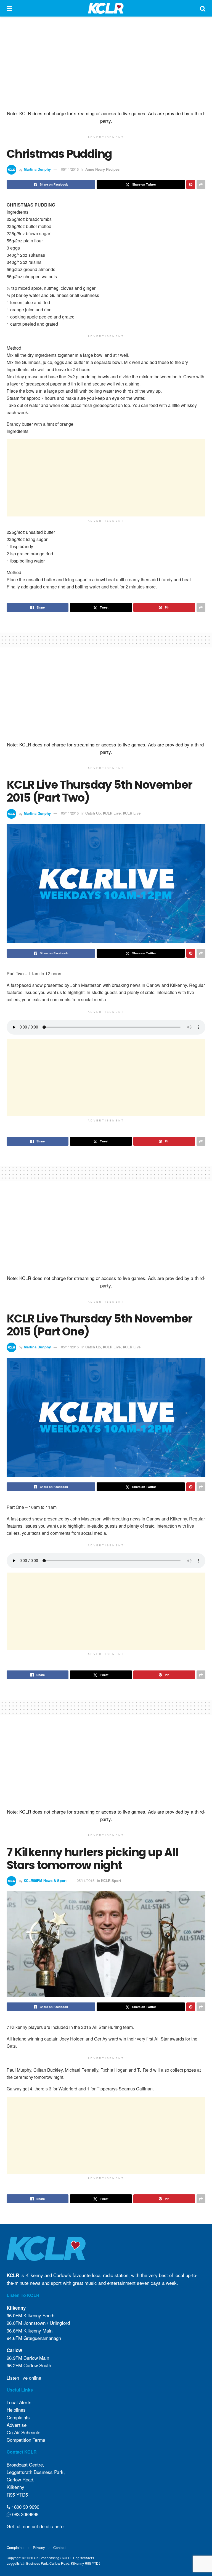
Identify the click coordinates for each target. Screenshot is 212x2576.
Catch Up (93, 813)
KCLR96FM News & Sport (45, 1880)
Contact (59, 2547)
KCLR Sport (111, 1880)
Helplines (16, 2410)
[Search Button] (203, 8)
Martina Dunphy (37, 169)
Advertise (17, 2425)
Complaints (18, 2417)
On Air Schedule (23, 2432)
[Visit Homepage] (106, 8)
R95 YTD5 (17, 2495)
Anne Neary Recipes (102, 169)
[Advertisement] (106, 63)
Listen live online (24, 2378)
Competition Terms (26, 2440)
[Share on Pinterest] (191, 184)
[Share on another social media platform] (201, 184)
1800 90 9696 (25, 2507)
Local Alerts (19, 2402)
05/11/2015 (70, 169)
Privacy (39, 2547)
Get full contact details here (35, 2527)
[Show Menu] (9, 8)
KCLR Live (112, 813)
